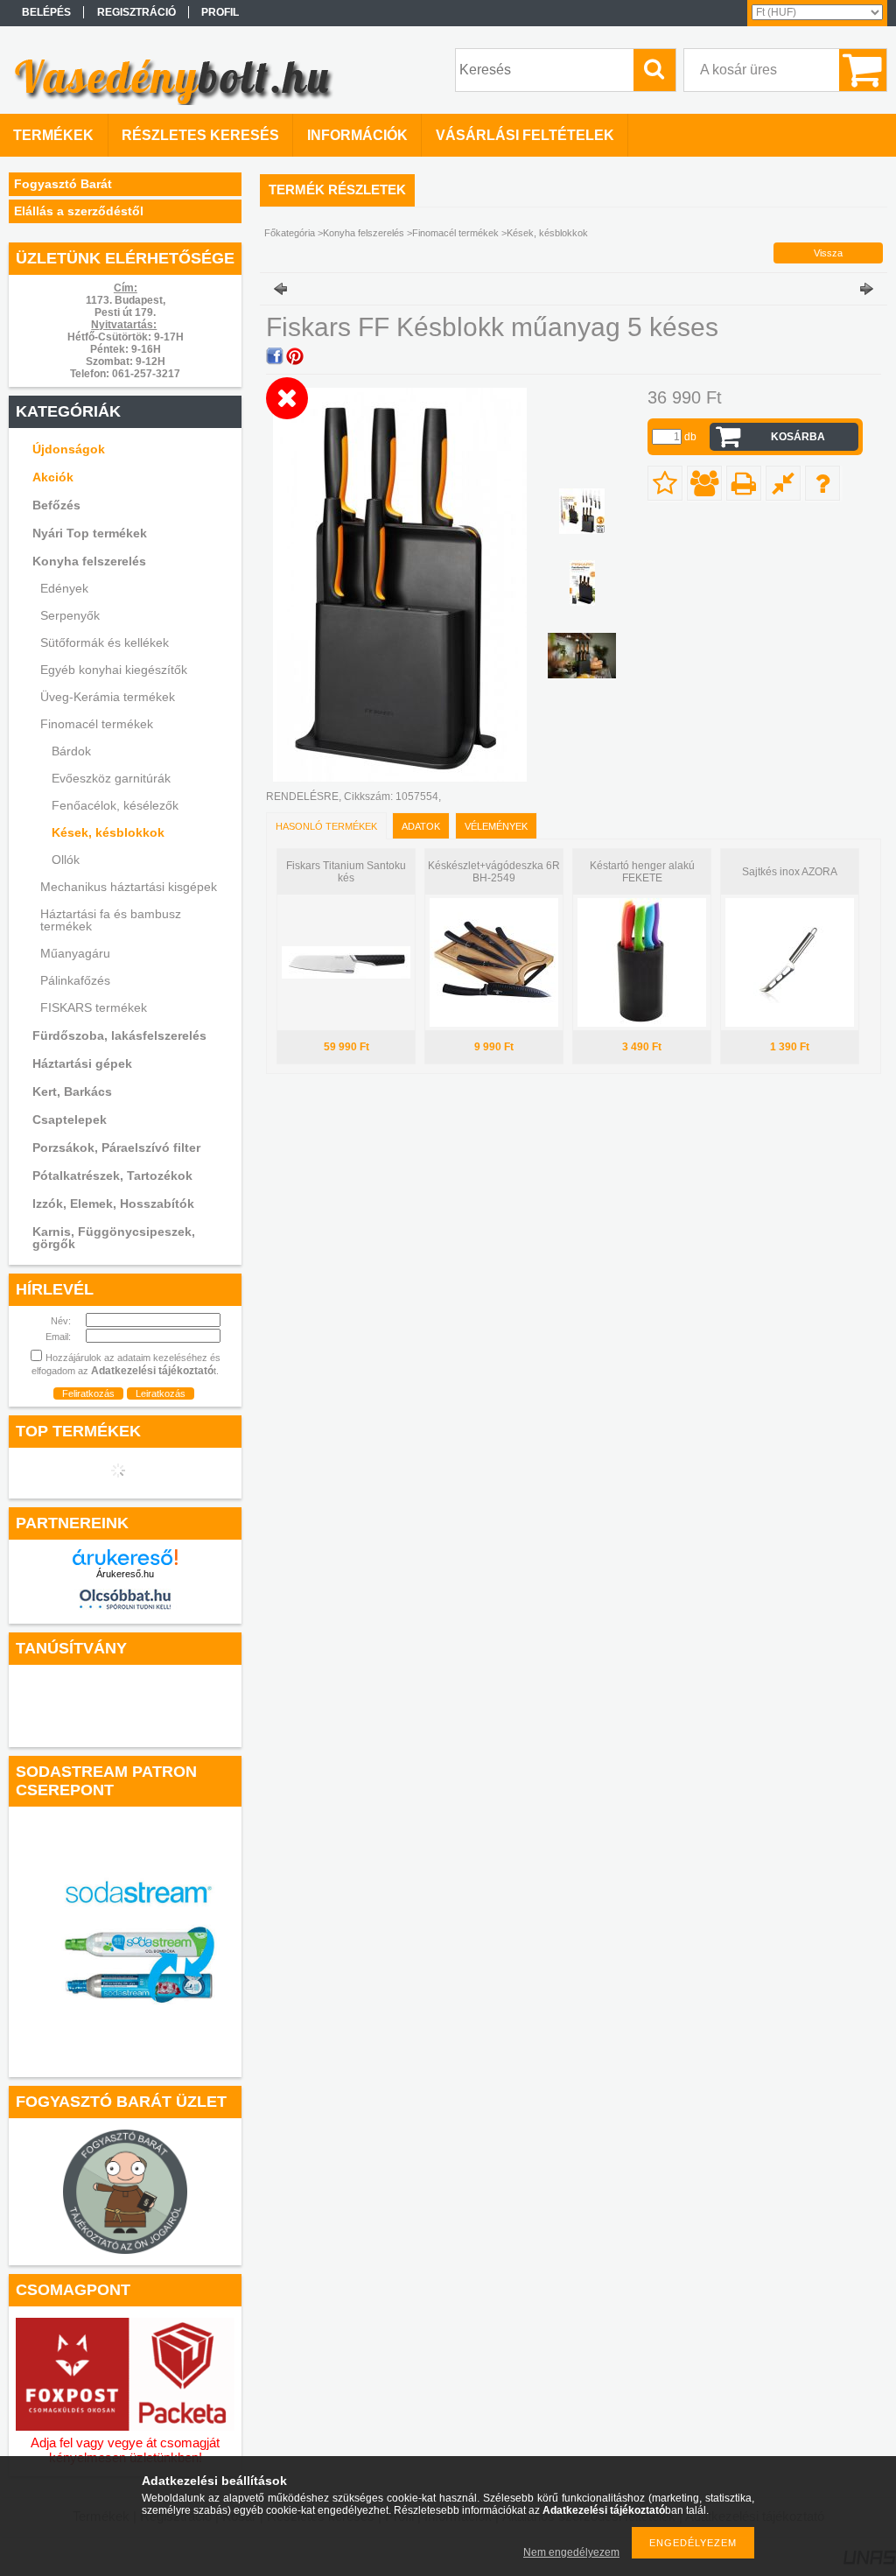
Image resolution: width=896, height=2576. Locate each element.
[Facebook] (275, 356)
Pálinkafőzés (75, 980)
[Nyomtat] (744, 483)
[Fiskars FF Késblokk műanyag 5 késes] (582, 511)
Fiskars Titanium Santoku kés (346, 872)
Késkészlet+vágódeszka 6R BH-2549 (494, 872)
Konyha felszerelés (364, 233)
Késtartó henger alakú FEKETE (642, 872)
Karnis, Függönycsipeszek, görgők (114, 1238)
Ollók (66, 860)
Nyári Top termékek (90, 533)
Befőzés (56, 505)
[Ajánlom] (704, 483)
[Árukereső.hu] (125, 1557)
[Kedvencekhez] (665, 483)
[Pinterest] (295, 356)
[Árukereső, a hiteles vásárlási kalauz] (125, 1733)
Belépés (46, 12)
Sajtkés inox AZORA (790, 872)
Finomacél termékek (455, 233)
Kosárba (798, 437)
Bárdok (71, 751)
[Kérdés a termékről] (822, 483)
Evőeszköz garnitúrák (111, 778)
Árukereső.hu (125, 1574)
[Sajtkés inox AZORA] (790, 1023)
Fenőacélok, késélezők (115, 805)
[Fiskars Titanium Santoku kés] (346, 975)
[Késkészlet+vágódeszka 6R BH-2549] (494, 1023)
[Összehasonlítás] (783, 483)
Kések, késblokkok (108, 832)
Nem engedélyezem (571, 2552)
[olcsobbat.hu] (125, 1612)
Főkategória (290, 233)
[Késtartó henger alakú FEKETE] (642, 1023)
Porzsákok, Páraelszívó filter (116, 1148)
